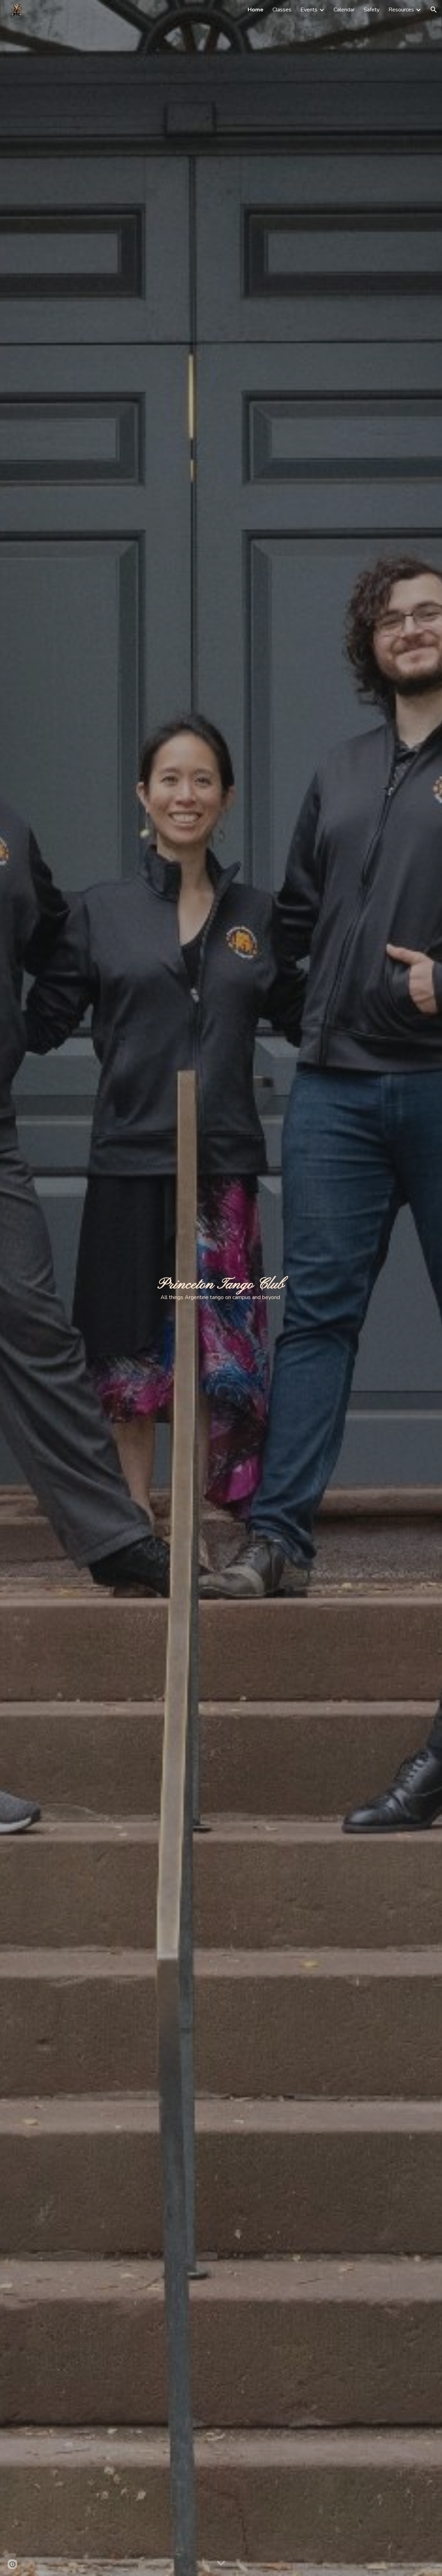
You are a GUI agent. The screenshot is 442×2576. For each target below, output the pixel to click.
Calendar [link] (344, 10)
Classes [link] (282, 10)
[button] (434, 10)
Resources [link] (401, 10)
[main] (221, 1288)
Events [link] (309, 10)
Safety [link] (372, 10)
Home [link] (256, 10)
